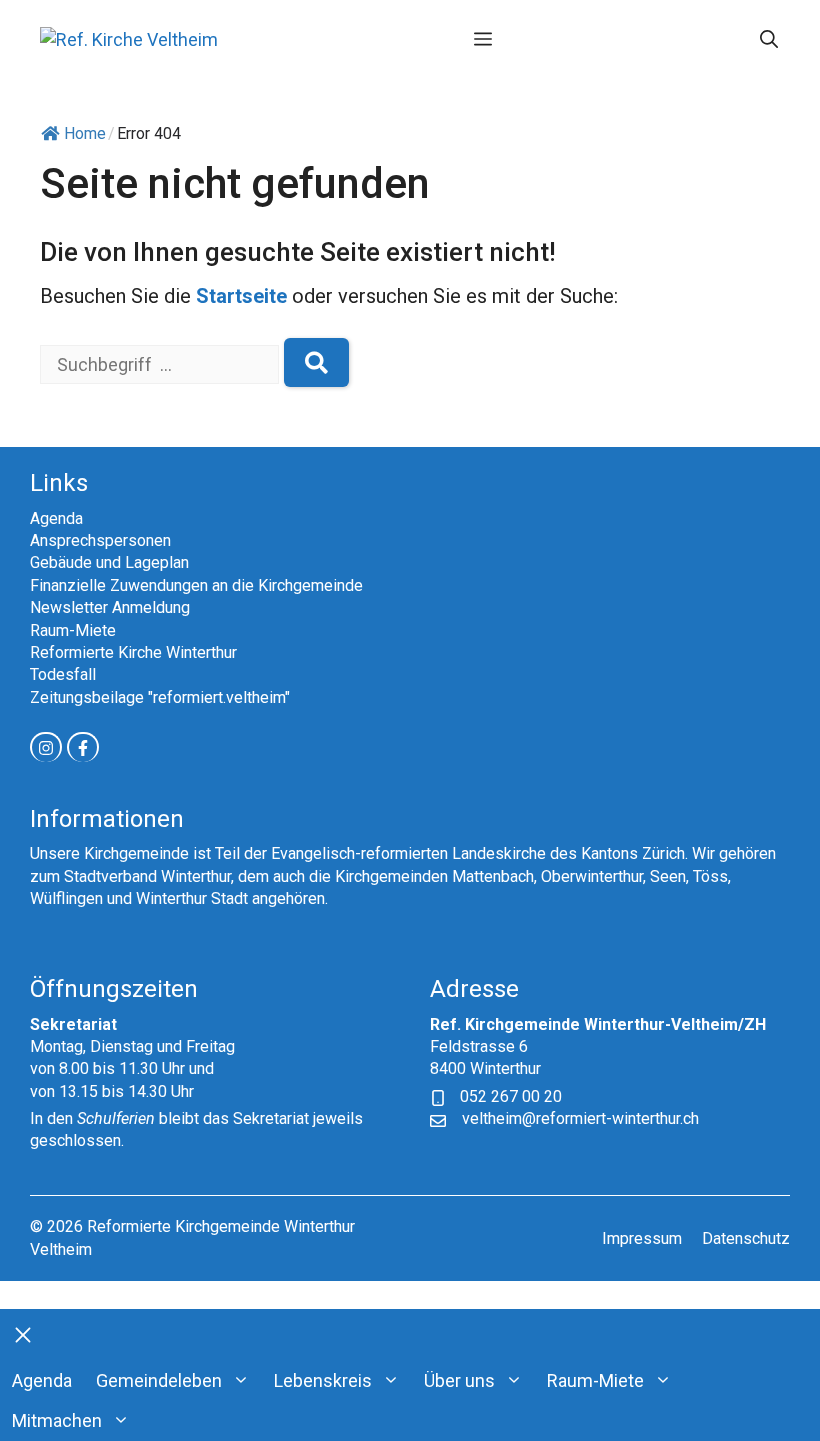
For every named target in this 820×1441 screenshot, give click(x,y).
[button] (769, 40)
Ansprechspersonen (100, 540)
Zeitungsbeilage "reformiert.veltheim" (160, 697)
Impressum (642, 1238)
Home (85, 133)
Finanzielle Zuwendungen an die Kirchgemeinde (196, 585)
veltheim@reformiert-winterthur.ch (580, 1118)
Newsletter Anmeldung (110, 607)
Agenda (56, 518)
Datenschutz (746, 1238)
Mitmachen (57, 1420)
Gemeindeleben (159, 1380)
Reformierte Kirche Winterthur (133, 652)
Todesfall (63, 674)
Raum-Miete (73, 630)
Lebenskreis (323, 1380)
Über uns (459, 1380)
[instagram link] (46, 747)
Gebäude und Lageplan (109, 562)
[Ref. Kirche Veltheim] (129, 39)
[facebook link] (83, 747)
